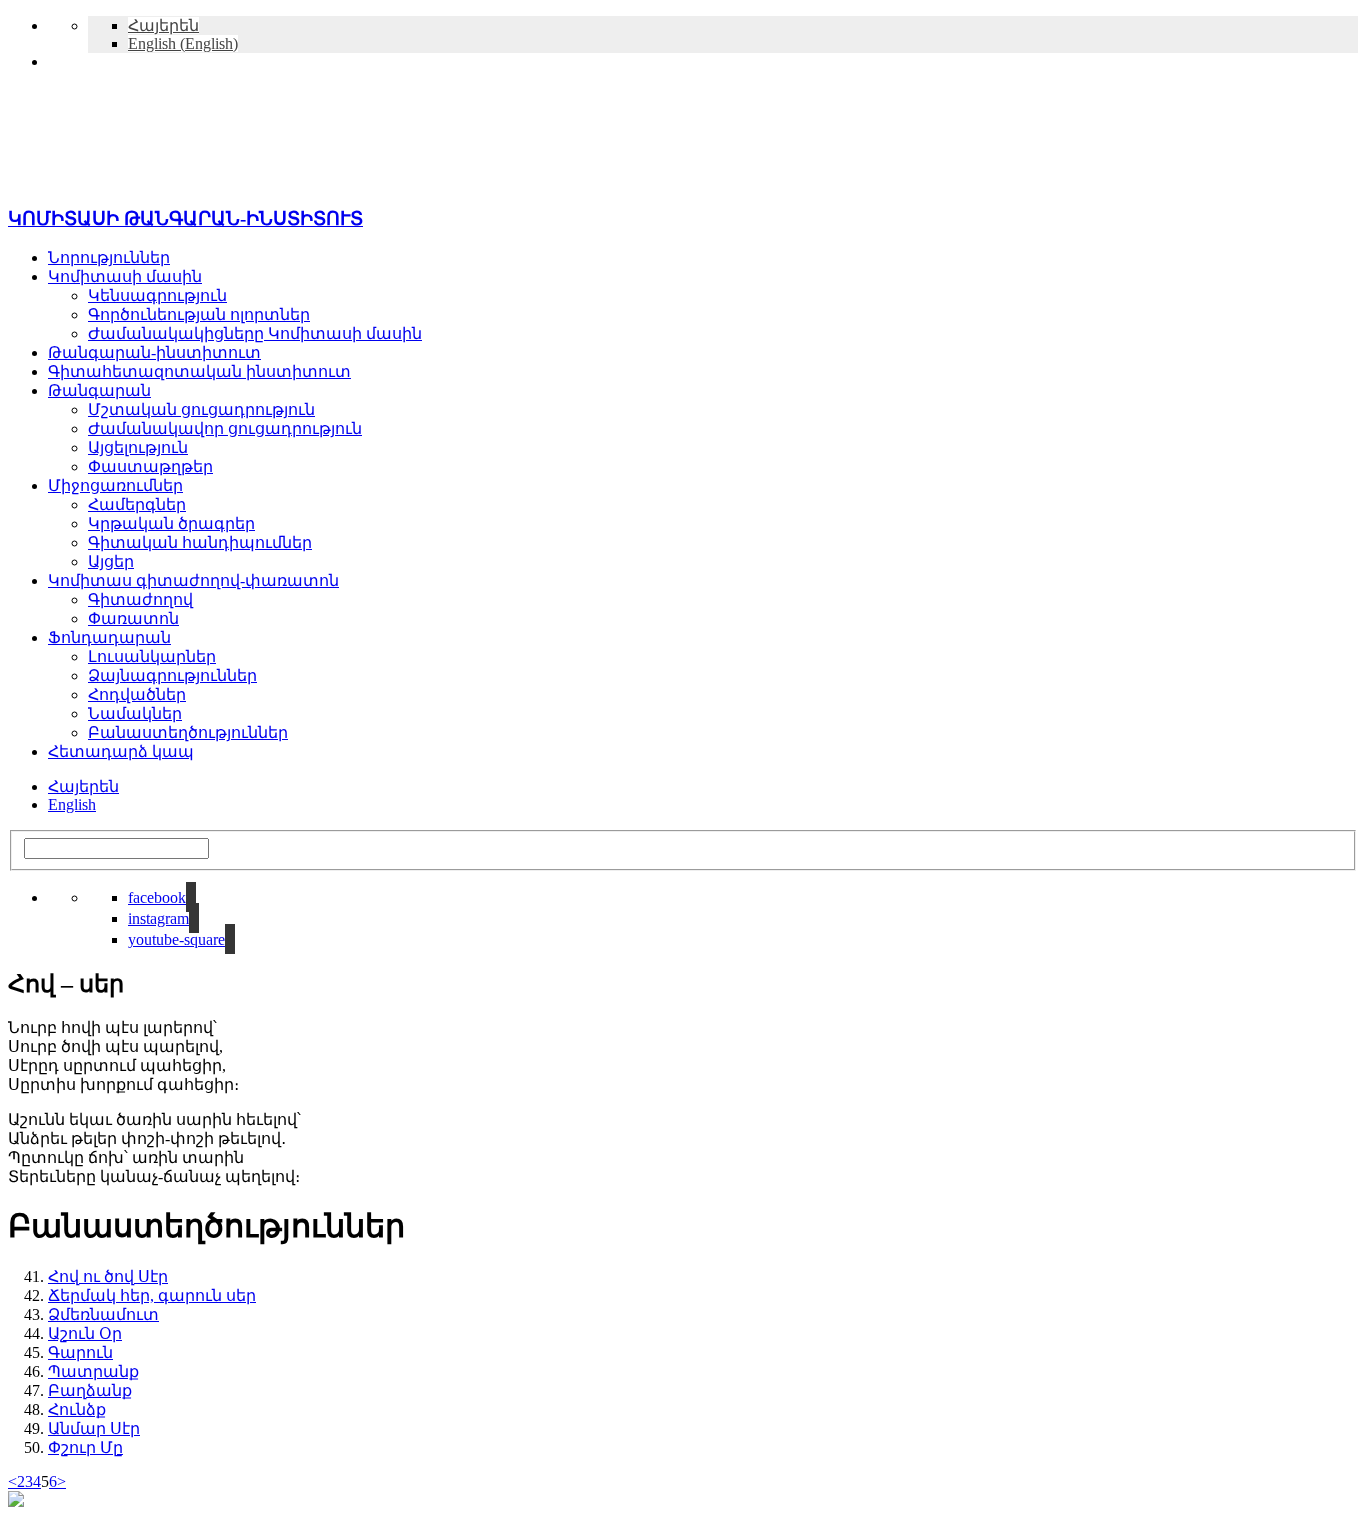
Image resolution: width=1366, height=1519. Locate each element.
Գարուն (80, 1352)
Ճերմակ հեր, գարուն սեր (152, 1295)
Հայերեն (83, 786)
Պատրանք (93, 1371)
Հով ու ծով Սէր (108, 1276)
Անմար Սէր (94, 1428)
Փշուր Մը (85, 1447)
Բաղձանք (90, 1390)
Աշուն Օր (85, 1333)
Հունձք (77, 1409)
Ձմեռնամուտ (103, 1314)
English (72, 804)
